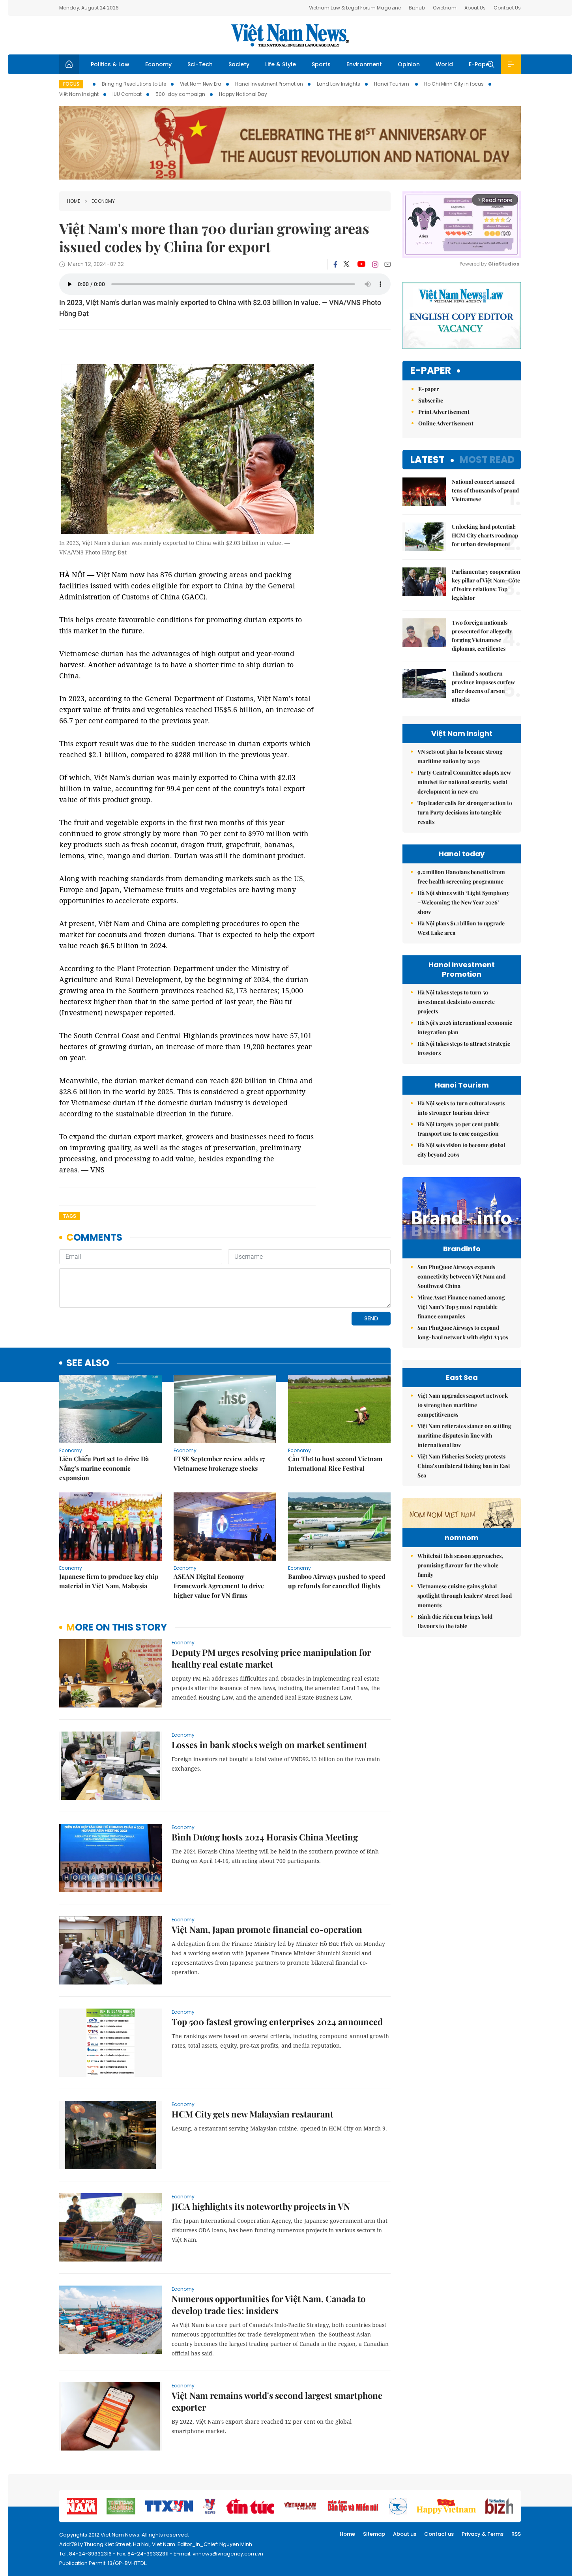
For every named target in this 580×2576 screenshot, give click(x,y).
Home (74, 201)
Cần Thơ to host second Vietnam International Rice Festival (335, 1463)
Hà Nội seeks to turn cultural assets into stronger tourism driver (461, 1108)
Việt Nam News (290, 35)
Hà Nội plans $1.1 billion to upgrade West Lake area (461, 928)
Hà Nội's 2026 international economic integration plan (465, 1027)
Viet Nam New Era (201, 84)
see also (88, 1363)
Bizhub (417, 8)
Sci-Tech (200, 64)
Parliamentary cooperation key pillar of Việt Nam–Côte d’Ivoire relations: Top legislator (486, 585)
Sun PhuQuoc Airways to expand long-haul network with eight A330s (463, 1332)
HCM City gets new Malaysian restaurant (253, 2114)
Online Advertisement (446, 423)
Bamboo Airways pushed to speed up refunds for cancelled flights (337, 1581)
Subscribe (431, 400)
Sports (321, 64)
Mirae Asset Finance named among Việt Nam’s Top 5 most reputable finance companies (461, 1307)
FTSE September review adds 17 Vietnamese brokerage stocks (219, 1463)
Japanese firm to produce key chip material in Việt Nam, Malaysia (109, 1581)
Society (239, 64)
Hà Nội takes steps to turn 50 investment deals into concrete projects (456, 1002)
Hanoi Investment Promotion (269, 84)
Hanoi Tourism (392, 84)
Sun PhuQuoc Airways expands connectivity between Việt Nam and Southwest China (461, 1276)
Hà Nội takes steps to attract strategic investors (464, 1048)
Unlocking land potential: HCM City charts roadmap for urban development (485, 535)
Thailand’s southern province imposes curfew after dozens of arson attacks (483, 686)
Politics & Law (110, 64)
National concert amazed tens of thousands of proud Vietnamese (485, 490)
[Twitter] (347, 264)
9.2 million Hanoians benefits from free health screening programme (461, 877)
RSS (516, 2534)
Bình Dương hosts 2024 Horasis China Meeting (265, 1837)
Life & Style (281, 64)
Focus (71, 84)
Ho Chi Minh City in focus (454, 84)
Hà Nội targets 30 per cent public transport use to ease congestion (458, 1129)
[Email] (387, 264)
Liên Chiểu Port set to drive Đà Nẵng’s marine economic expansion (104, 1468)
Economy (158, 64)
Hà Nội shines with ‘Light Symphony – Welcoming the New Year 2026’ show (463, 902)
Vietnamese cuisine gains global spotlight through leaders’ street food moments (465, 1596)
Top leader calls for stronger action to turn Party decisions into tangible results (465, 812)
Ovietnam (445, 8)
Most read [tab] (487, 460)
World (444, 64)
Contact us (439, 2534)
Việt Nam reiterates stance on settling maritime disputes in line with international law (464, 1435)
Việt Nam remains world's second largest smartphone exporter (277, 2401)
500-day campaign (180, 94)
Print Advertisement (444, 412)
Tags (70, 1216)
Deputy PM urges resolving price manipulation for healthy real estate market (271, 1658)
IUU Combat (127, 94)
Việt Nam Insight (79, 94)
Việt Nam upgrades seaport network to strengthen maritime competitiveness (463, 1405)
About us (405, 2534)
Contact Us (507, 8)
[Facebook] (335, 264)
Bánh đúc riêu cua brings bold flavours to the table (455, 1621)
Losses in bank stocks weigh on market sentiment (269, 1745)
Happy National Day (243, 94)
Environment (364, 64)
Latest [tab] (428, 460)
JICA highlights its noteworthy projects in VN (261, 2206)
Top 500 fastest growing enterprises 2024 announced (277, 2022)
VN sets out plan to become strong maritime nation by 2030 (460, 756)
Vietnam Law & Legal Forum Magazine (355, 8)
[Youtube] (361, 264)
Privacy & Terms (483, 2534)
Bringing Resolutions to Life (134, 84)
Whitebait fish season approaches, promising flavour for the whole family (460, 1565)
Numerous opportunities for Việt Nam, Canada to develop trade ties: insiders (268, 2305)
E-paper (431, 371)
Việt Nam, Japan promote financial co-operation (267, 1929)
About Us (475, 8)
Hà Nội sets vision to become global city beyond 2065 (461, 1150)
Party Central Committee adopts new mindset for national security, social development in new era (464, 782)
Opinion (409, 64)
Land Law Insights (339, 84)
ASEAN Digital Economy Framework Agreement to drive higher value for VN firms (219, 1586)
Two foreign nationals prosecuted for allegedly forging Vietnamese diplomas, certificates (482, 636)
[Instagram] (375, 264)
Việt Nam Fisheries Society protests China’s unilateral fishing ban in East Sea (464, 1466)
